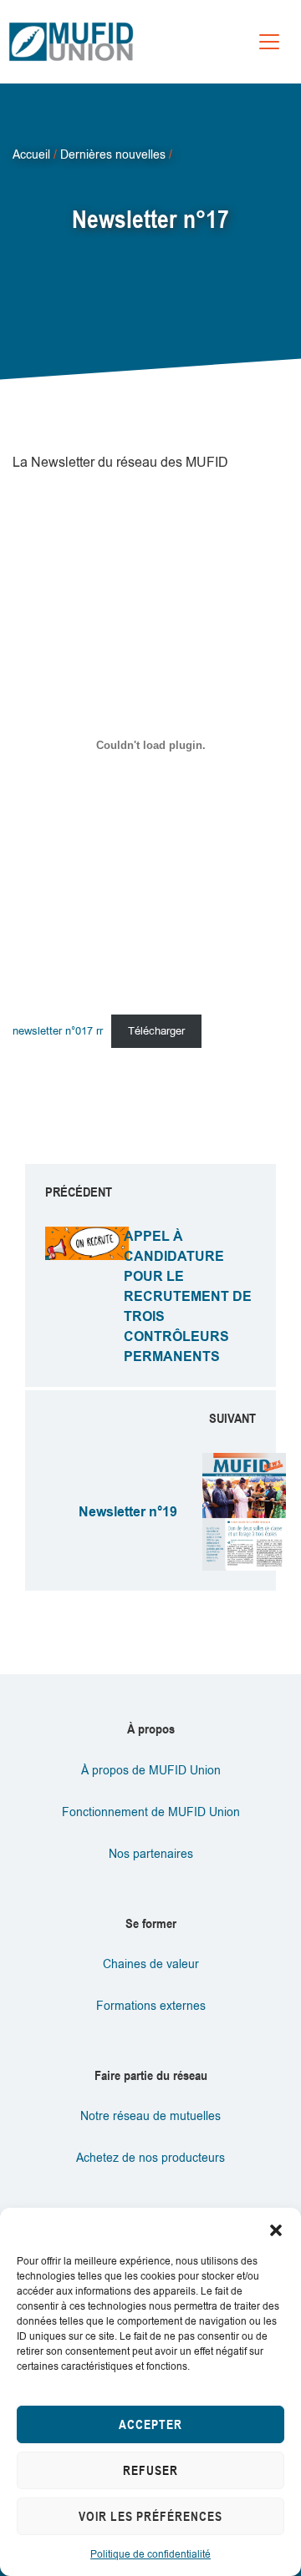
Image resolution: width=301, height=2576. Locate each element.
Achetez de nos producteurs (150, 2158)
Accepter (150, 2424)
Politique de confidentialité (150, 2554)
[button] (276, 2229)
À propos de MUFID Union (151, 1771)
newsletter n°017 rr (58, 1031)
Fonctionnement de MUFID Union (151, 1812)
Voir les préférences (150, 2516)
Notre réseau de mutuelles (150, 2116)
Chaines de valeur (151, 1964)
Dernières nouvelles (113, 154)
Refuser (150, 2470)
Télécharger (156, 1031)
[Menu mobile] (269, 42)
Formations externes (151, 2006)
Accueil (31, 154)
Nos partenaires (151, 1854)
